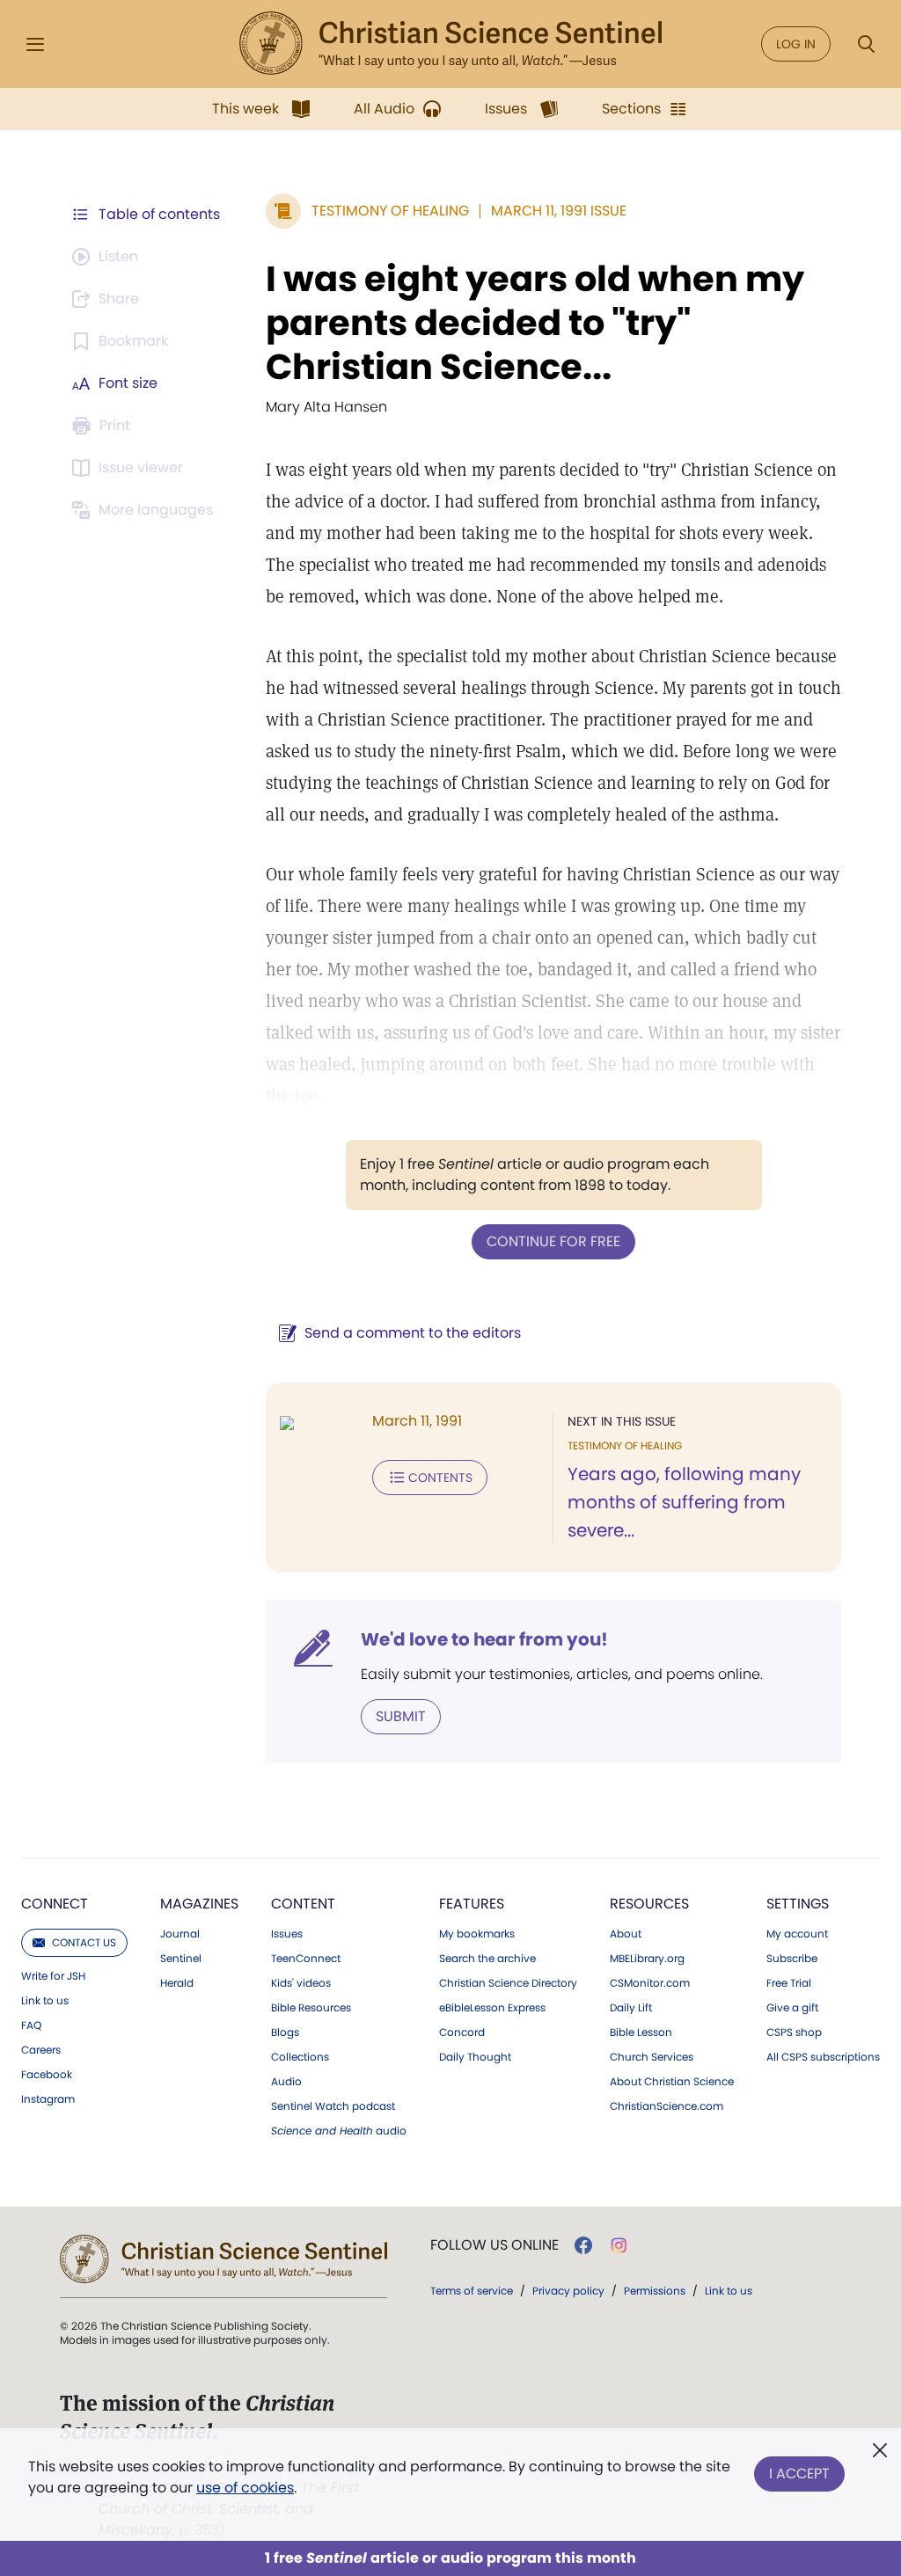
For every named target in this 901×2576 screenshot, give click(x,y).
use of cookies (245, 2488)
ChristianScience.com (667, 2106)
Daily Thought (475, 2057)
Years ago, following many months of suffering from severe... (684, 1502)
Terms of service (472, 2291)
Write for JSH (53, 1976)
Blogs (285, 2032)
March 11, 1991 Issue (559, 211)
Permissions (655, 2291)
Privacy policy (568, 2291)
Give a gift (792, 2008)
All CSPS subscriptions (823, 2057)
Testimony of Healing (390, 211)
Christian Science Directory (508, 1983)
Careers (41, 2050)
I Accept (799, 2474)
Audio (286, 2082)
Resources (649, 1904)
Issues (287, 1934)
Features (472, 1904)
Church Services (652, 2057)
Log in (796, 44)
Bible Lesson (641, 2032)
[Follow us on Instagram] (619, 2245)
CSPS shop (794, 2032)
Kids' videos (301, 1983)
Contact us (84, 1942)
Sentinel (181, 1959)
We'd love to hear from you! (484, 1639)
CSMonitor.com (650, 1983)
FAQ (31, 2025)
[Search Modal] (866, 44)
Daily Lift (631, 2008)
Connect (55, 1904)
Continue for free (553, 1241)
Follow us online (494, 2245)
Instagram (48, 2099)
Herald (177, 1983)
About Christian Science (672, 2082)
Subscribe (792, 1959)
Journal (180, 1934)
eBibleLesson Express (492, 2008)
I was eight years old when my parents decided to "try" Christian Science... (535, 323)
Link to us (45, 2001)
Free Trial (789, 1983)
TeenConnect (306, 1959)
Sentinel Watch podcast (333, 2106)
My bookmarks (477, 1934)
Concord (462, 2032)
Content (303, 1904)
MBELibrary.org (647, 1959)
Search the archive (487, 1959)
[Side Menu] (35, 44)
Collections (300, 2057)
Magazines (199, 1904)
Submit (401, 1716)
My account (797, 1934)
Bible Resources (311, 2008)
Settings (798, 1904)
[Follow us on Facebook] (583, 2245)
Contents (440, 1478)
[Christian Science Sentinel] (450, 44)
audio (339, 2131)
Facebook (47, 2075)
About (626, 1934)
